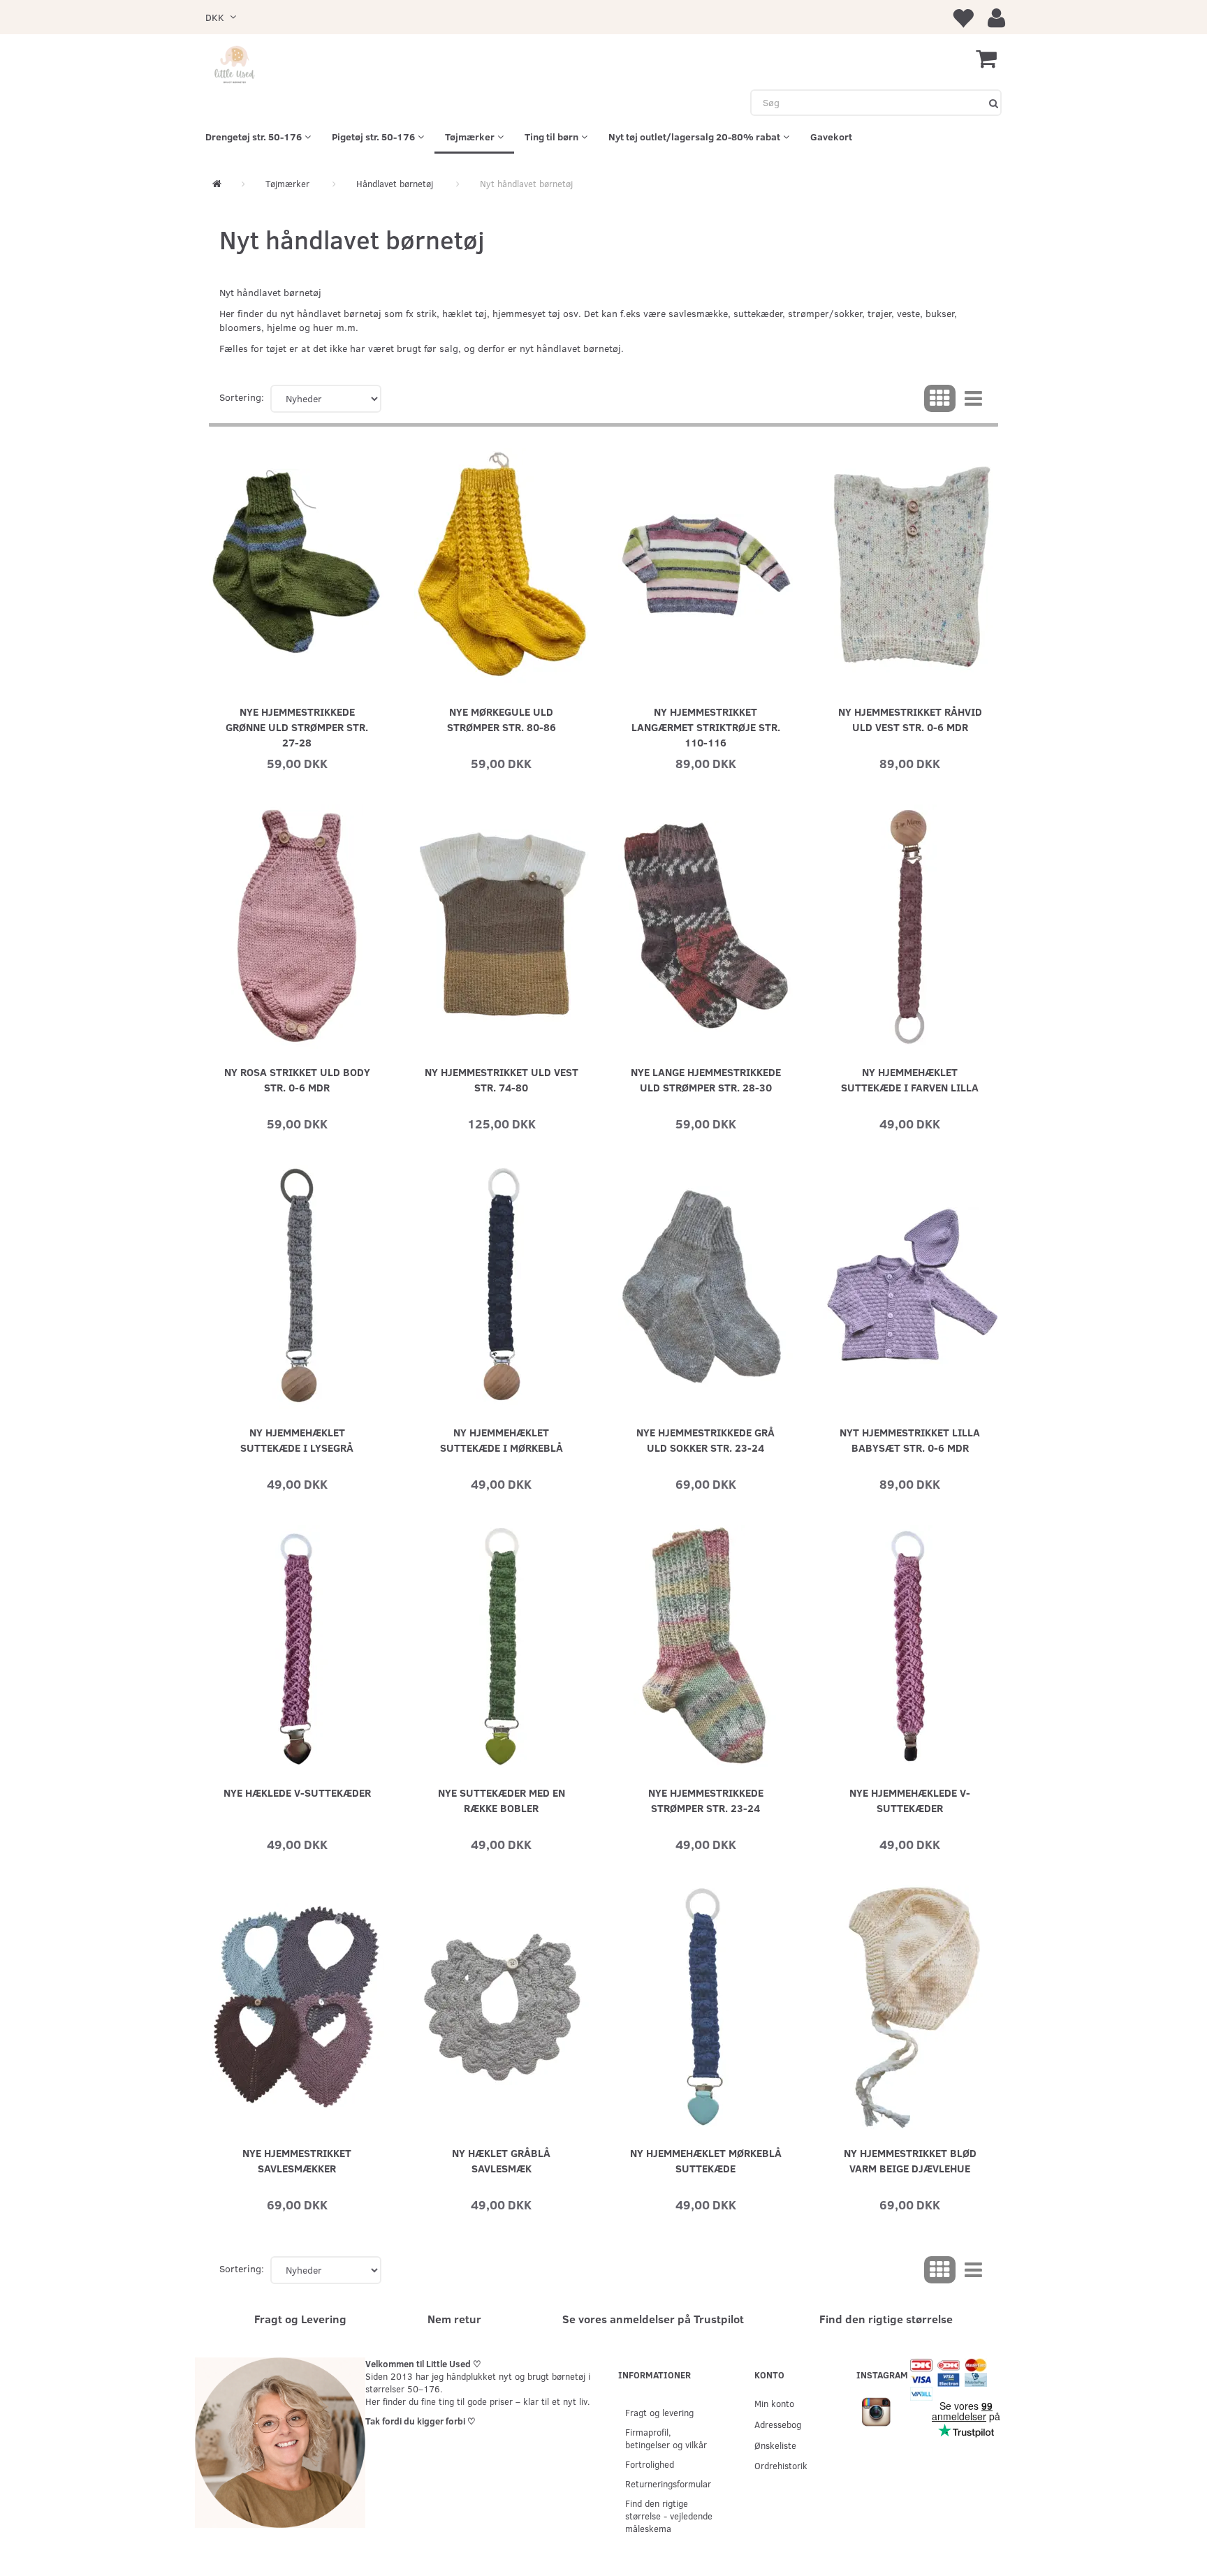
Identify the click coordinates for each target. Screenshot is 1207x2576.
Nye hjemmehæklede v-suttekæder (910, 1800)
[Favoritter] (963, 17)
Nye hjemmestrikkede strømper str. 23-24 (706, 1800)
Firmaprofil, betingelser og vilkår (666, 2438)
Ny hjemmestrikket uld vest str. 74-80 (502, 1079)
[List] (973, 399)
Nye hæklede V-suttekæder (297, 1792)
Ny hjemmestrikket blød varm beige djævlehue (910, 2160)
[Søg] (994, 103)
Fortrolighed (650, 2464)
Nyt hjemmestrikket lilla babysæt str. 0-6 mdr (910, 1440)
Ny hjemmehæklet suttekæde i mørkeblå (502, 1440)
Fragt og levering (659, 2412)
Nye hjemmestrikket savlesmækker (297, 2160)
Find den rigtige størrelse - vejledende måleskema (669, 2516)
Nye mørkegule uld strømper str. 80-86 (502, 719)
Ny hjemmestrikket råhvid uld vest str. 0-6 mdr (910, 719)
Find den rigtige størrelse (886, 2319)
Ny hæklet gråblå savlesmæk (501, 2160)
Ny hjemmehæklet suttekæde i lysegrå (297, 1440)
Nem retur (454, 2319)
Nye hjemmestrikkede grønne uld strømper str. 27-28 (297, 727)
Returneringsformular (668, 2483)
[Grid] (940, 399)
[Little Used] (235, 66)
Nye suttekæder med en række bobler (502, 1800)
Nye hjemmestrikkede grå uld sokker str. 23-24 (705, 1440)
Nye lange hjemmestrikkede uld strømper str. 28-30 (706, 1079)
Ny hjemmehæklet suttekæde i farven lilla (910, 1079)
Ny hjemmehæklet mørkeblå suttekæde (706, 2160)
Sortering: (242, 397)
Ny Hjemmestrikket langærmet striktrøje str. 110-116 (706, 727)
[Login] (996, 17)
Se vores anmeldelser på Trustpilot (653, 2319)
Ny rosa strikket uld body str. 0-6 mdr (297, 1079)
